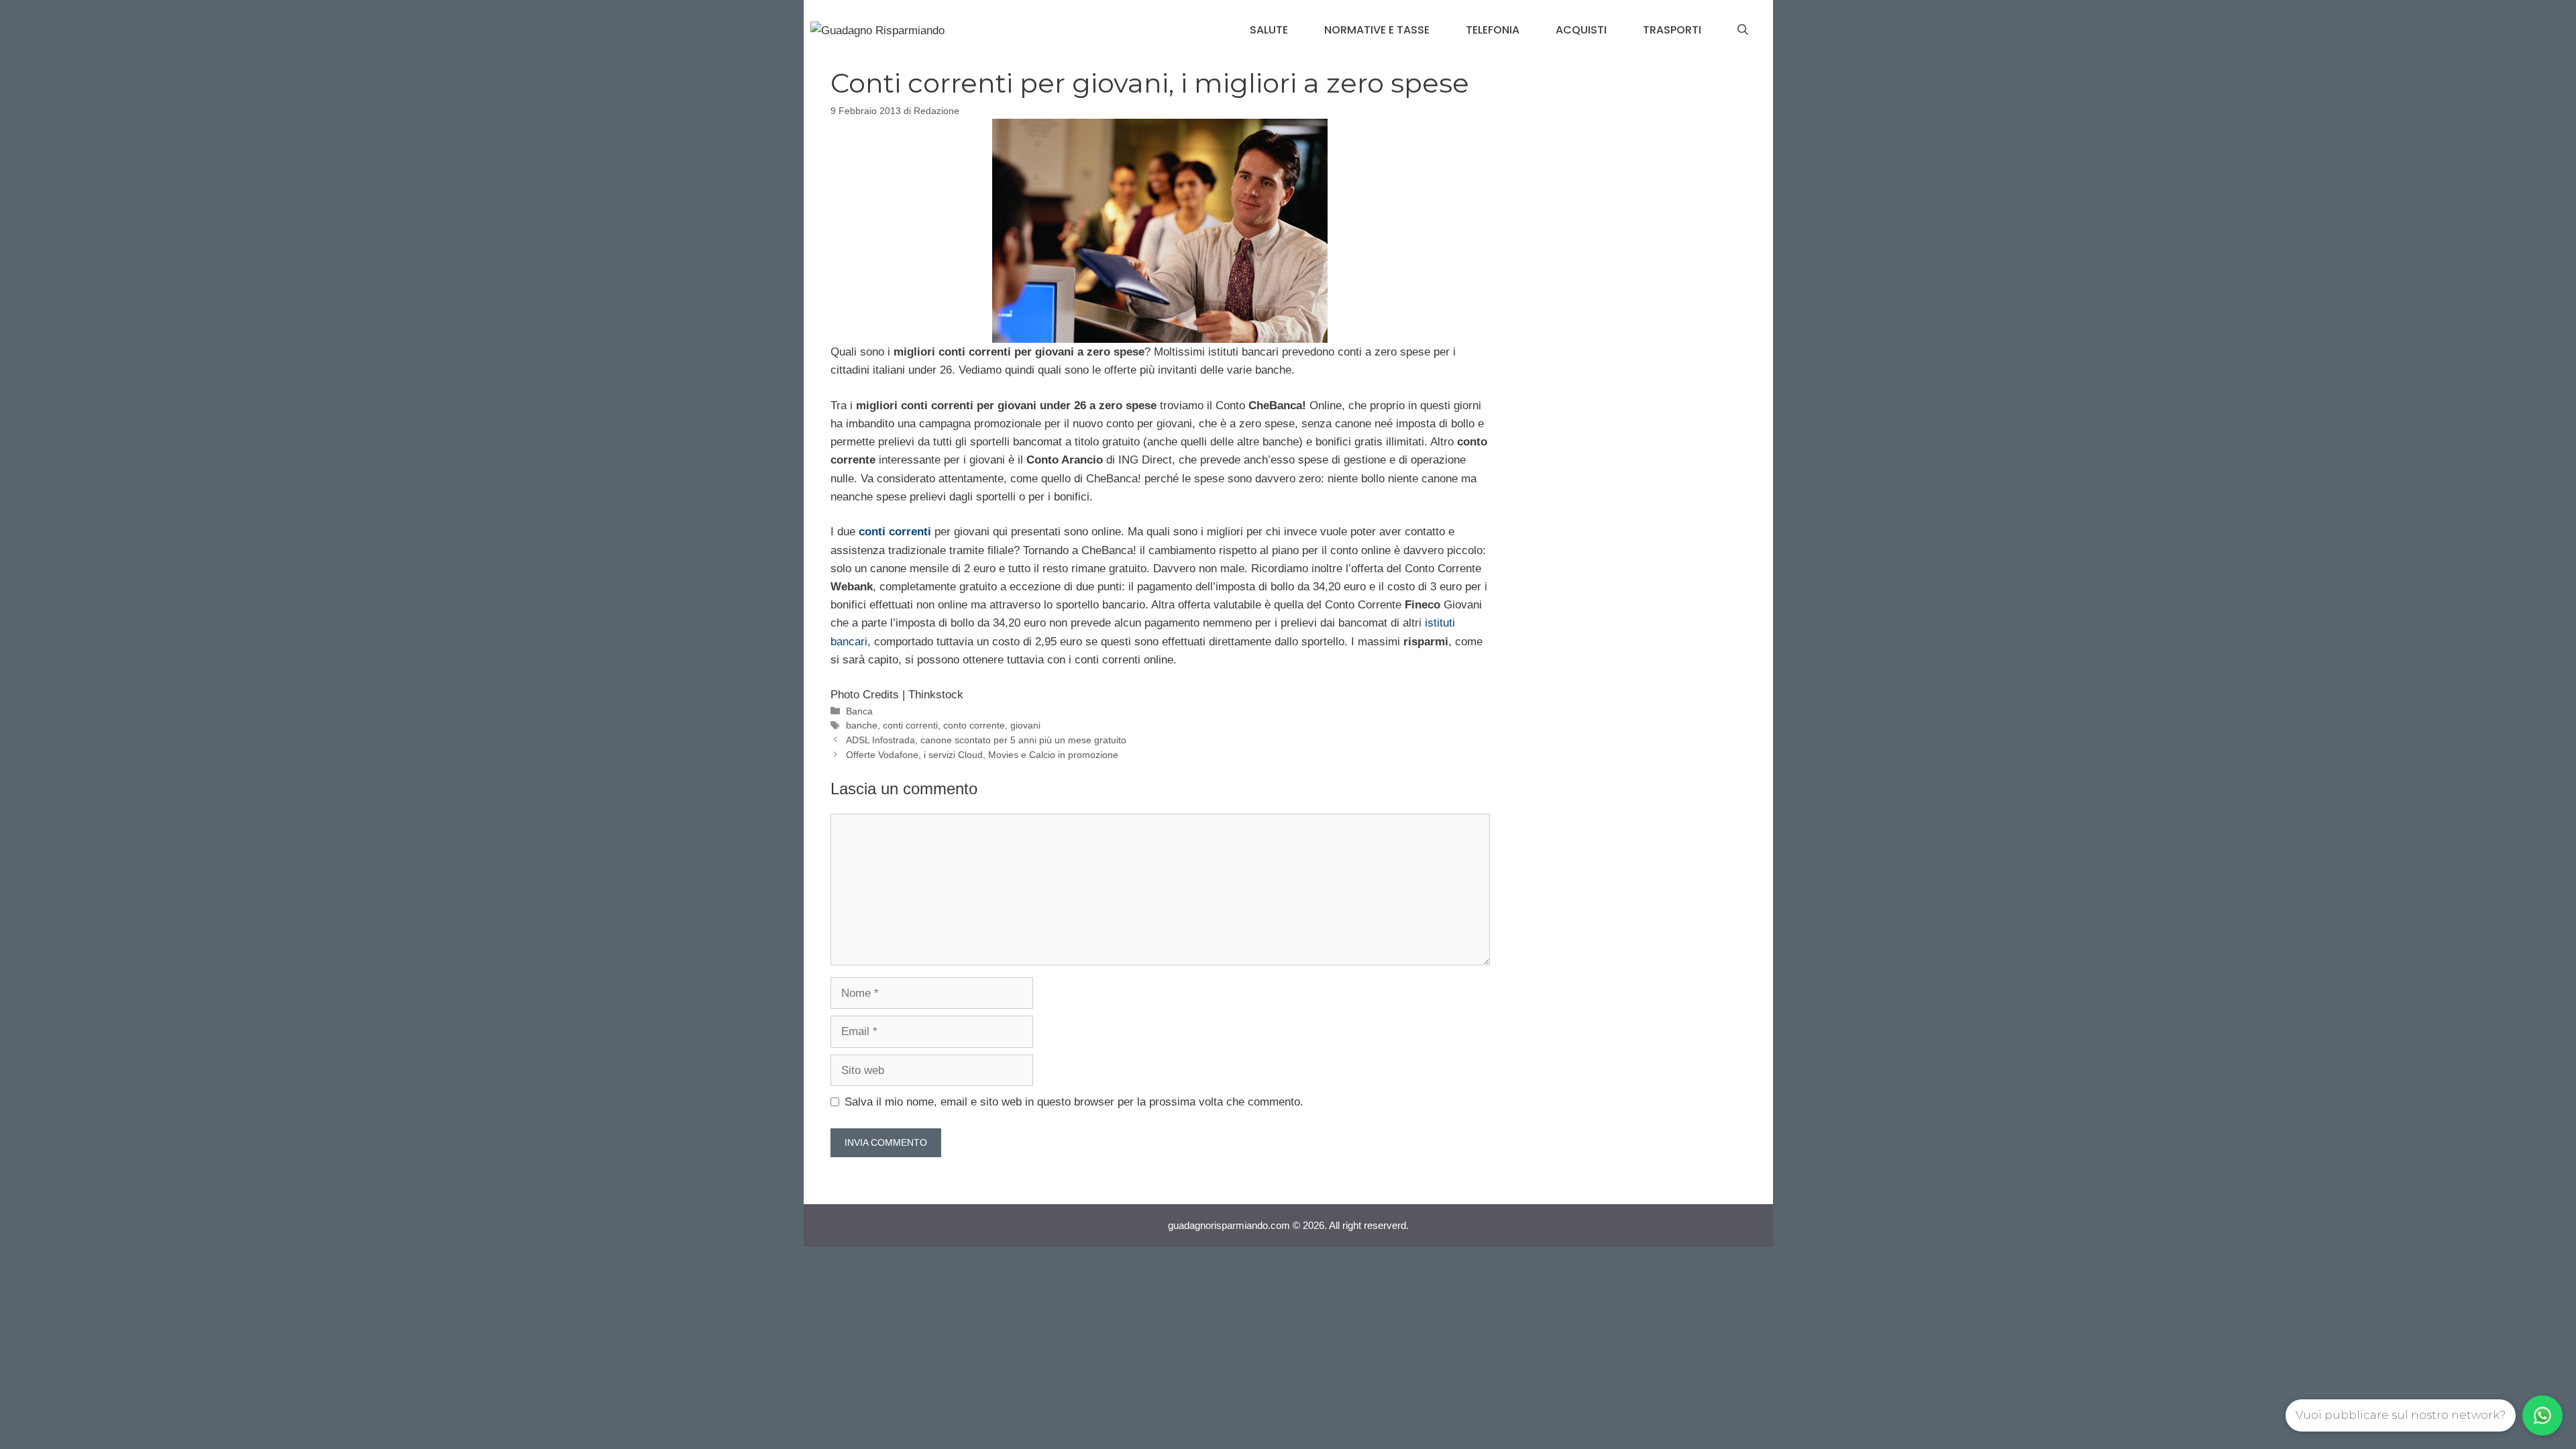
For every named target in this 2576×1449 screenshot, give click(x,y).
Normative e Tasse (1377, 30)
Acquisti (1581, 30)
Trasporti (1672, 30)
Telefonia (1493, 30)
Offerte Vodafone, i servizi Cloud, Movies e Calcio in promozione (982, 755)
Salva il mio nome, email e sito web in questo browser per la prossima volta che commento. (1074, 1102)
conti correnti (910, 725)
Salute (1269, 30)
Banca (859, 711)
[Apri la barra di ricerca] (1743, 30)
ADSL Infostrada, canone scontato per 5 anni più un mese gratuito (986, 740)
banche (862, 725)
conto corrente (974, 725)
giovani (1025, 725)
